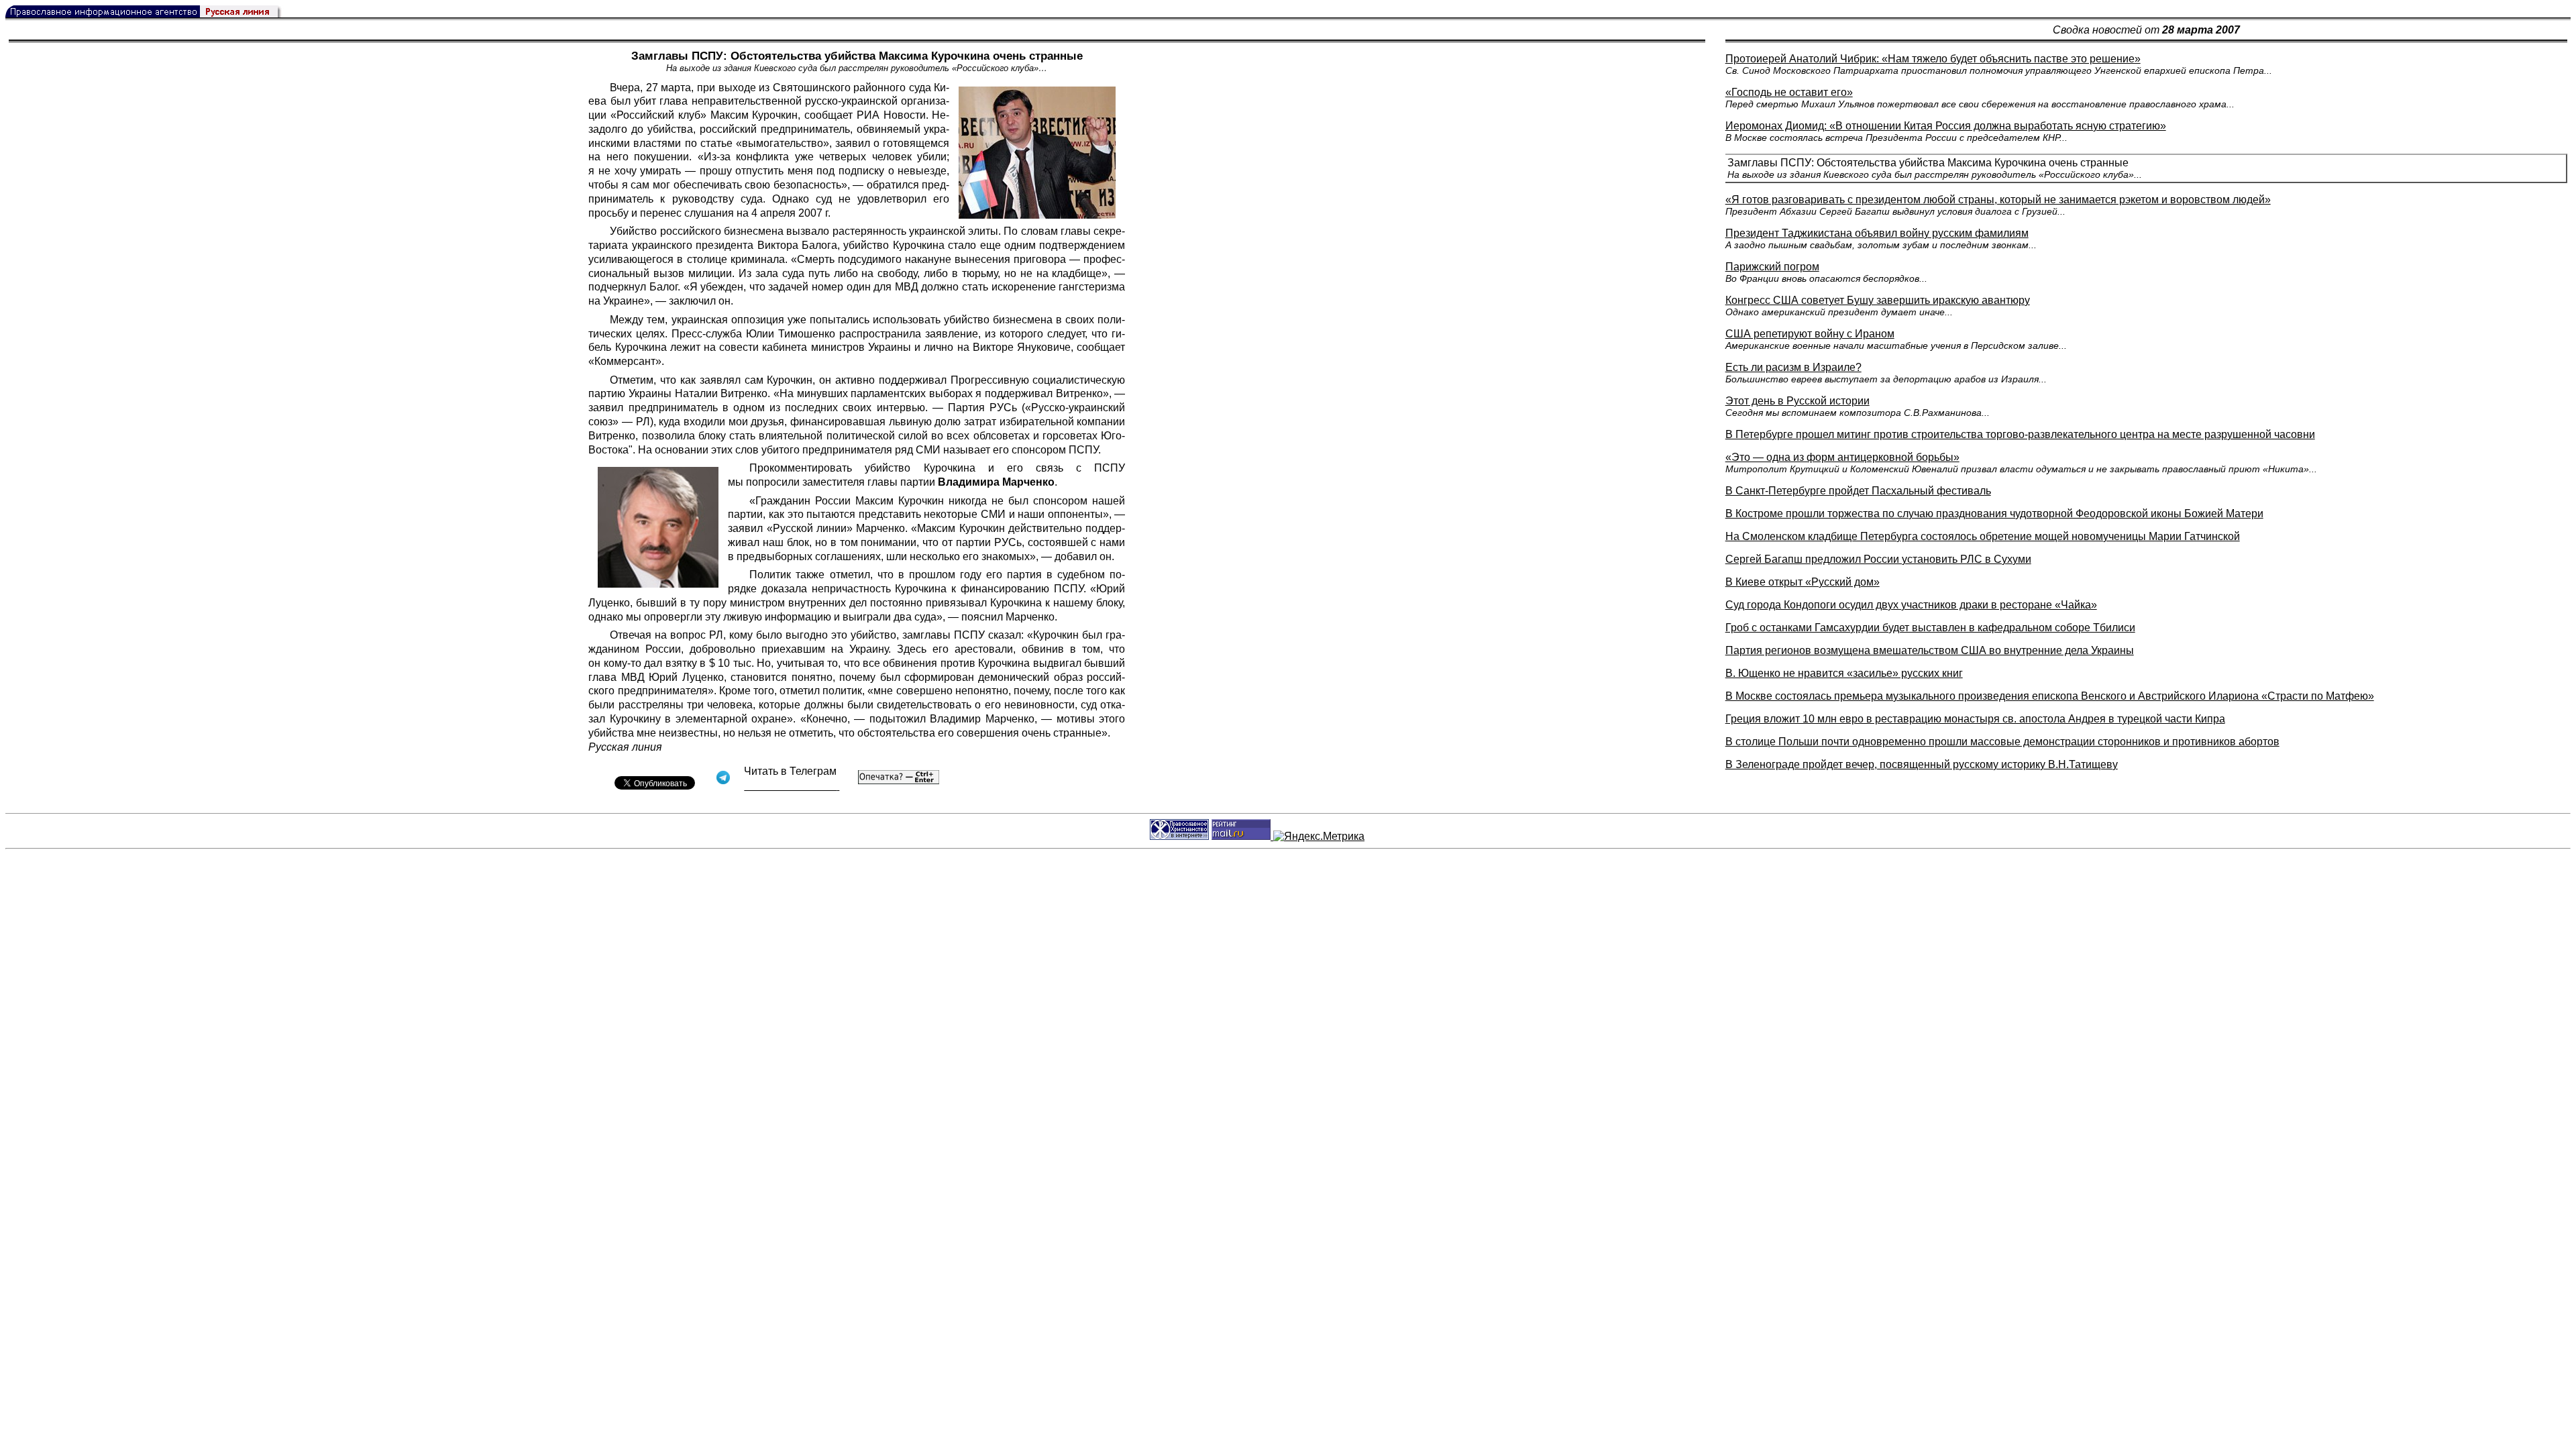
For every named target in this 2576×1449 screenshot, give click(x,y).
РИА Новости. (893, 115)
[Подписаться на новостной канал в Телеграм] (792, 786)
